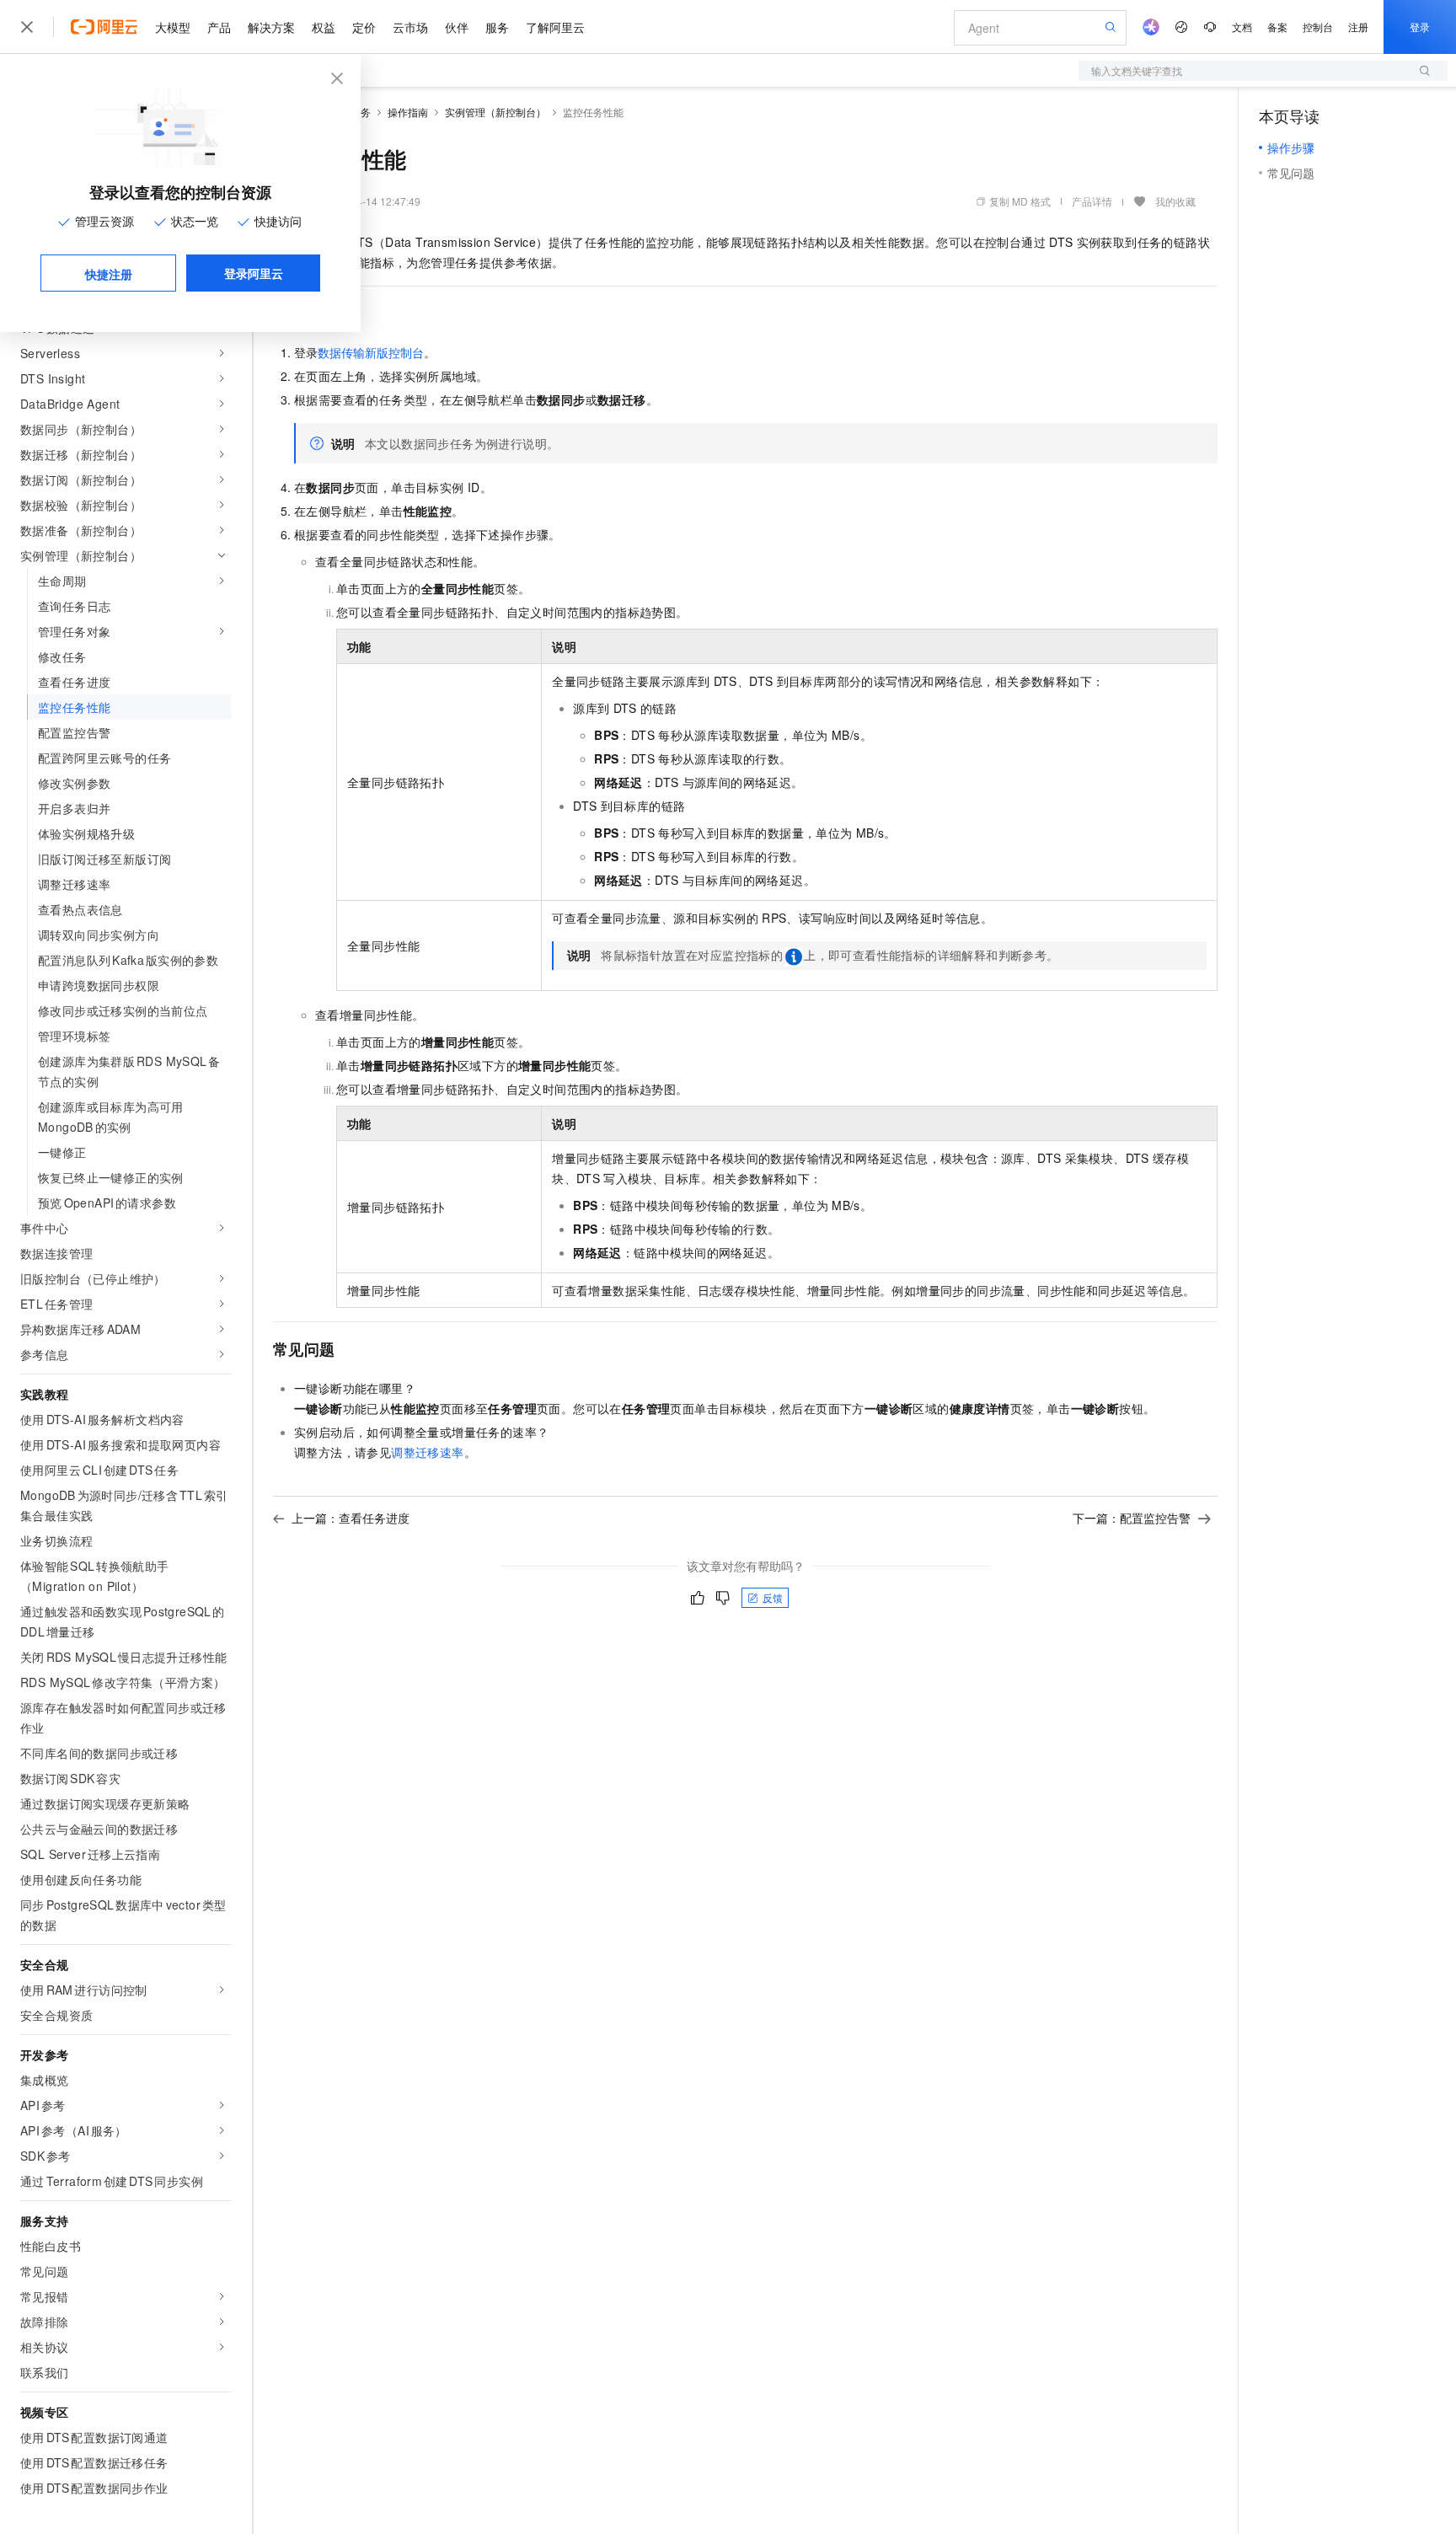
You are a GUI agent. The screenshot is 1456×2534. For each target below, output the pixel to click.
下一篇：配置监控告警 (1132, 1518)
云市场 (410, 27)
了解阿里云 (555, 27)
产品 (219, 27)
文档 (1242, 27)
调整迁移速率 (427, 1452)
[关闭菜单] (27, 27)
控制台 (1318, 27)
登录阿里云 (254, 273)
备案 (1277, 27)
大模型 (173, 27)
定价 (364, 27)
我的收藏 (1175, 201)
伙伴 (457, 27)
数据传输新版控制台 (371, 352)
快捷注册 (109, 274)
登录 (1420, 27)
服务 (497, 27)
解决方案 (271, 27)
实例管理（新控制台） (495, 112)
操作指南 (408, 112)
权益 (324, 27)
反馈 (773, 1597)
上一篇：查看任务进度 (351, 1518)
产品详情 (1092, 201)
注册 (1358, 27)
